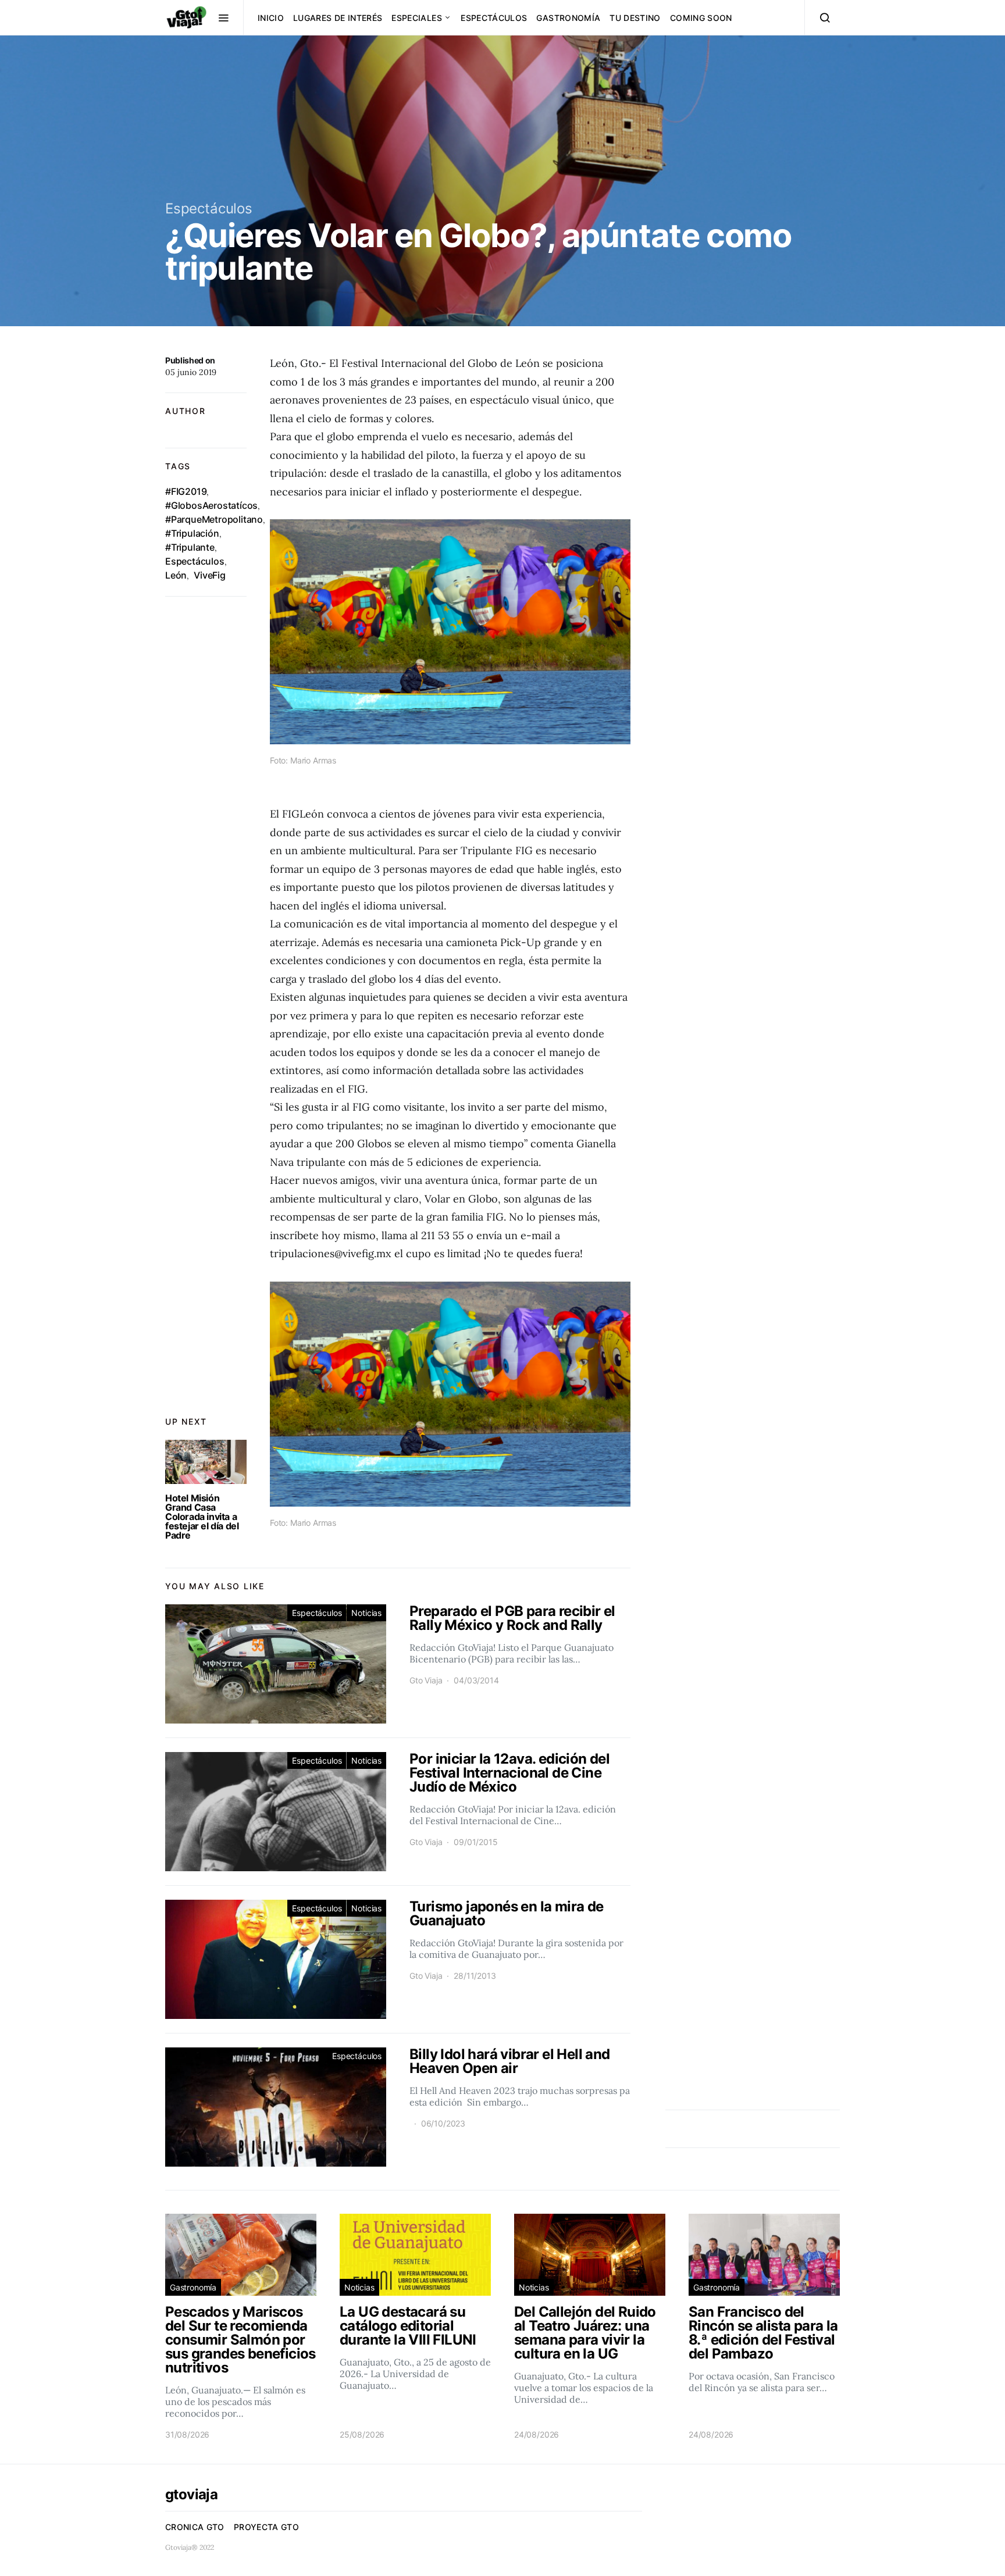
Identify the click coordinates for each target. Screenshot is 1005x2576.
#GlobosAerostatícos (211, 505)
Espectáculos (494, 18)
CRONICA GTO (195, 2527)
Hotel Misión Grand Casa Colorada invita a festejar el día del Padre (202, 1517)
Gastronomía (568, 18)
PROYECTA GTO (266, 2527)
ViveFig (210, 575)
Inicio (271, 18)
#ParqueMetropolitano (214, 519)
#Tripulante (190, 547)
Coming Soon (701, 18)
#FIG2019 (186, 491)
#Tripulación (192, 533)
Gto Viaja (426, 1680)
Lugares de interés (338, 18)
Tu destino (635, 18)
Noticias (366, 1613)
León (176, 575)
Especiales (417, 18)
